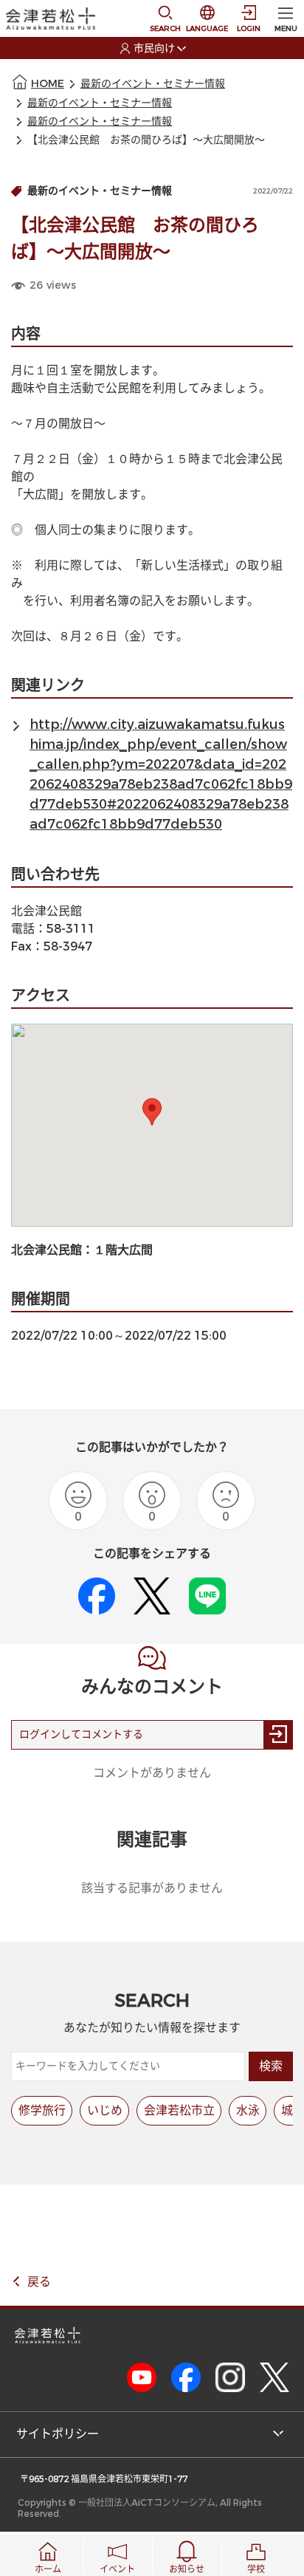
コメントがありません (152, 1773)
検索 (271, 2066)
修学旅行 (42, 2110)
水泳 (248, 2110)
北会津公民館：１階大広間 (88, 1250)
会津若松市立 (179, 2110)
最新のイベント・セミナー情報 (153, 84)
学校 (256, 2569)
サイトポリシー (58, 2434)
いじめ (105, 2110)
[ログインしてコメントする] (278, 1735)
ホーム (48, 2569)
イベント (117, 2569)
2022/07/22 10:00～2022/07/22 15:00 (119, 1336)
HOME (48, 84)
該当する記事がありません (152, 1888)
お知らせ (187, 2569)
